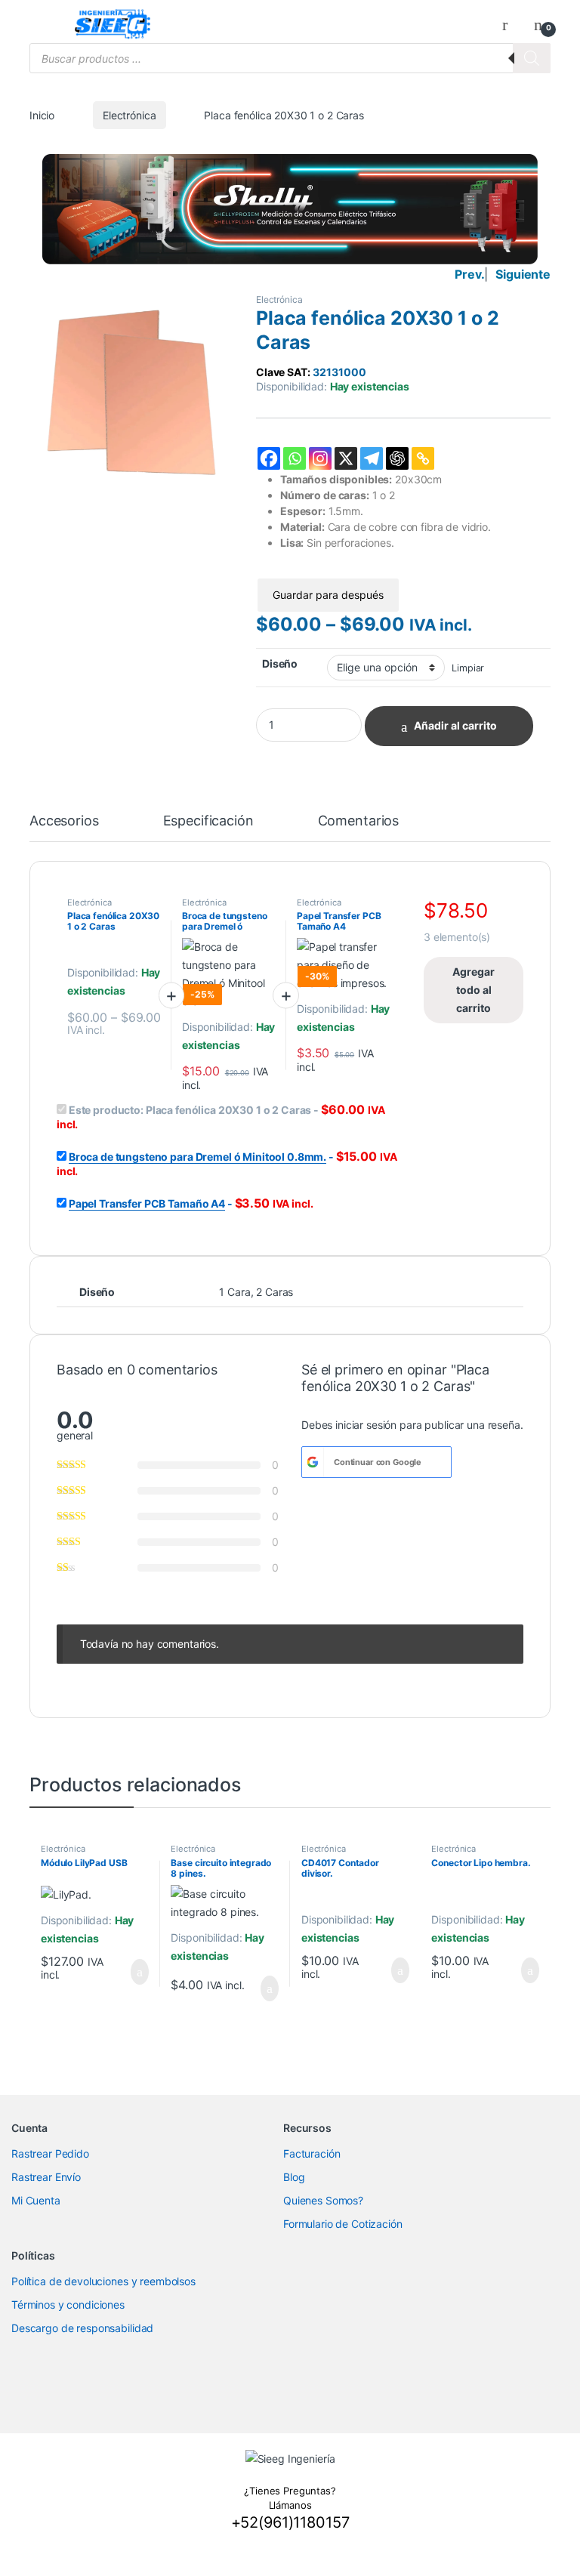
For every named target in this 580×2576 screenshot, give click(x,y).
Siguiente (523, 274)
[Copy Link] (423, 458)
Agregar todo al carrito (474, 990)
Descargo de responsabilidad (82, 2328)
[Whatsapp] (295, 458)
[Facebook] (269, 458)
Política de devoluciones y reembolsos (103, 2281)
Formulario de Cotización (343, 2224)
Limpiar (468, 668)
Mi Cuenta (36, 2200)
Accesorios (64, 821)
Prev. (469, 274)
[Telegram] (372, 458)
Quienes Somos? (323, 2200)
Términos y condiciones (68, 2305)
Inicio (42, 115)
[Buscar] (532, 58)
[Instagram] (320, 458)
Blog (294, 2177)
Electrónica (129, 115)
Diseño (280, 663)
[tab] (64, 828)
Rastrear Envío (46, 2177)
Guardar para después (328, 595)
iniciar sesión (366, 1425)
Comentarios (358, 821)
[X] (346, 458)
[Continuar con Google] (313, 1462)
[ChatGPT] (397, 458)
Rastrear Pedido (50, 2153)
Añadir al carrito (455, 725)
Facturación (312, 2153)
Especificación (208, 821)
